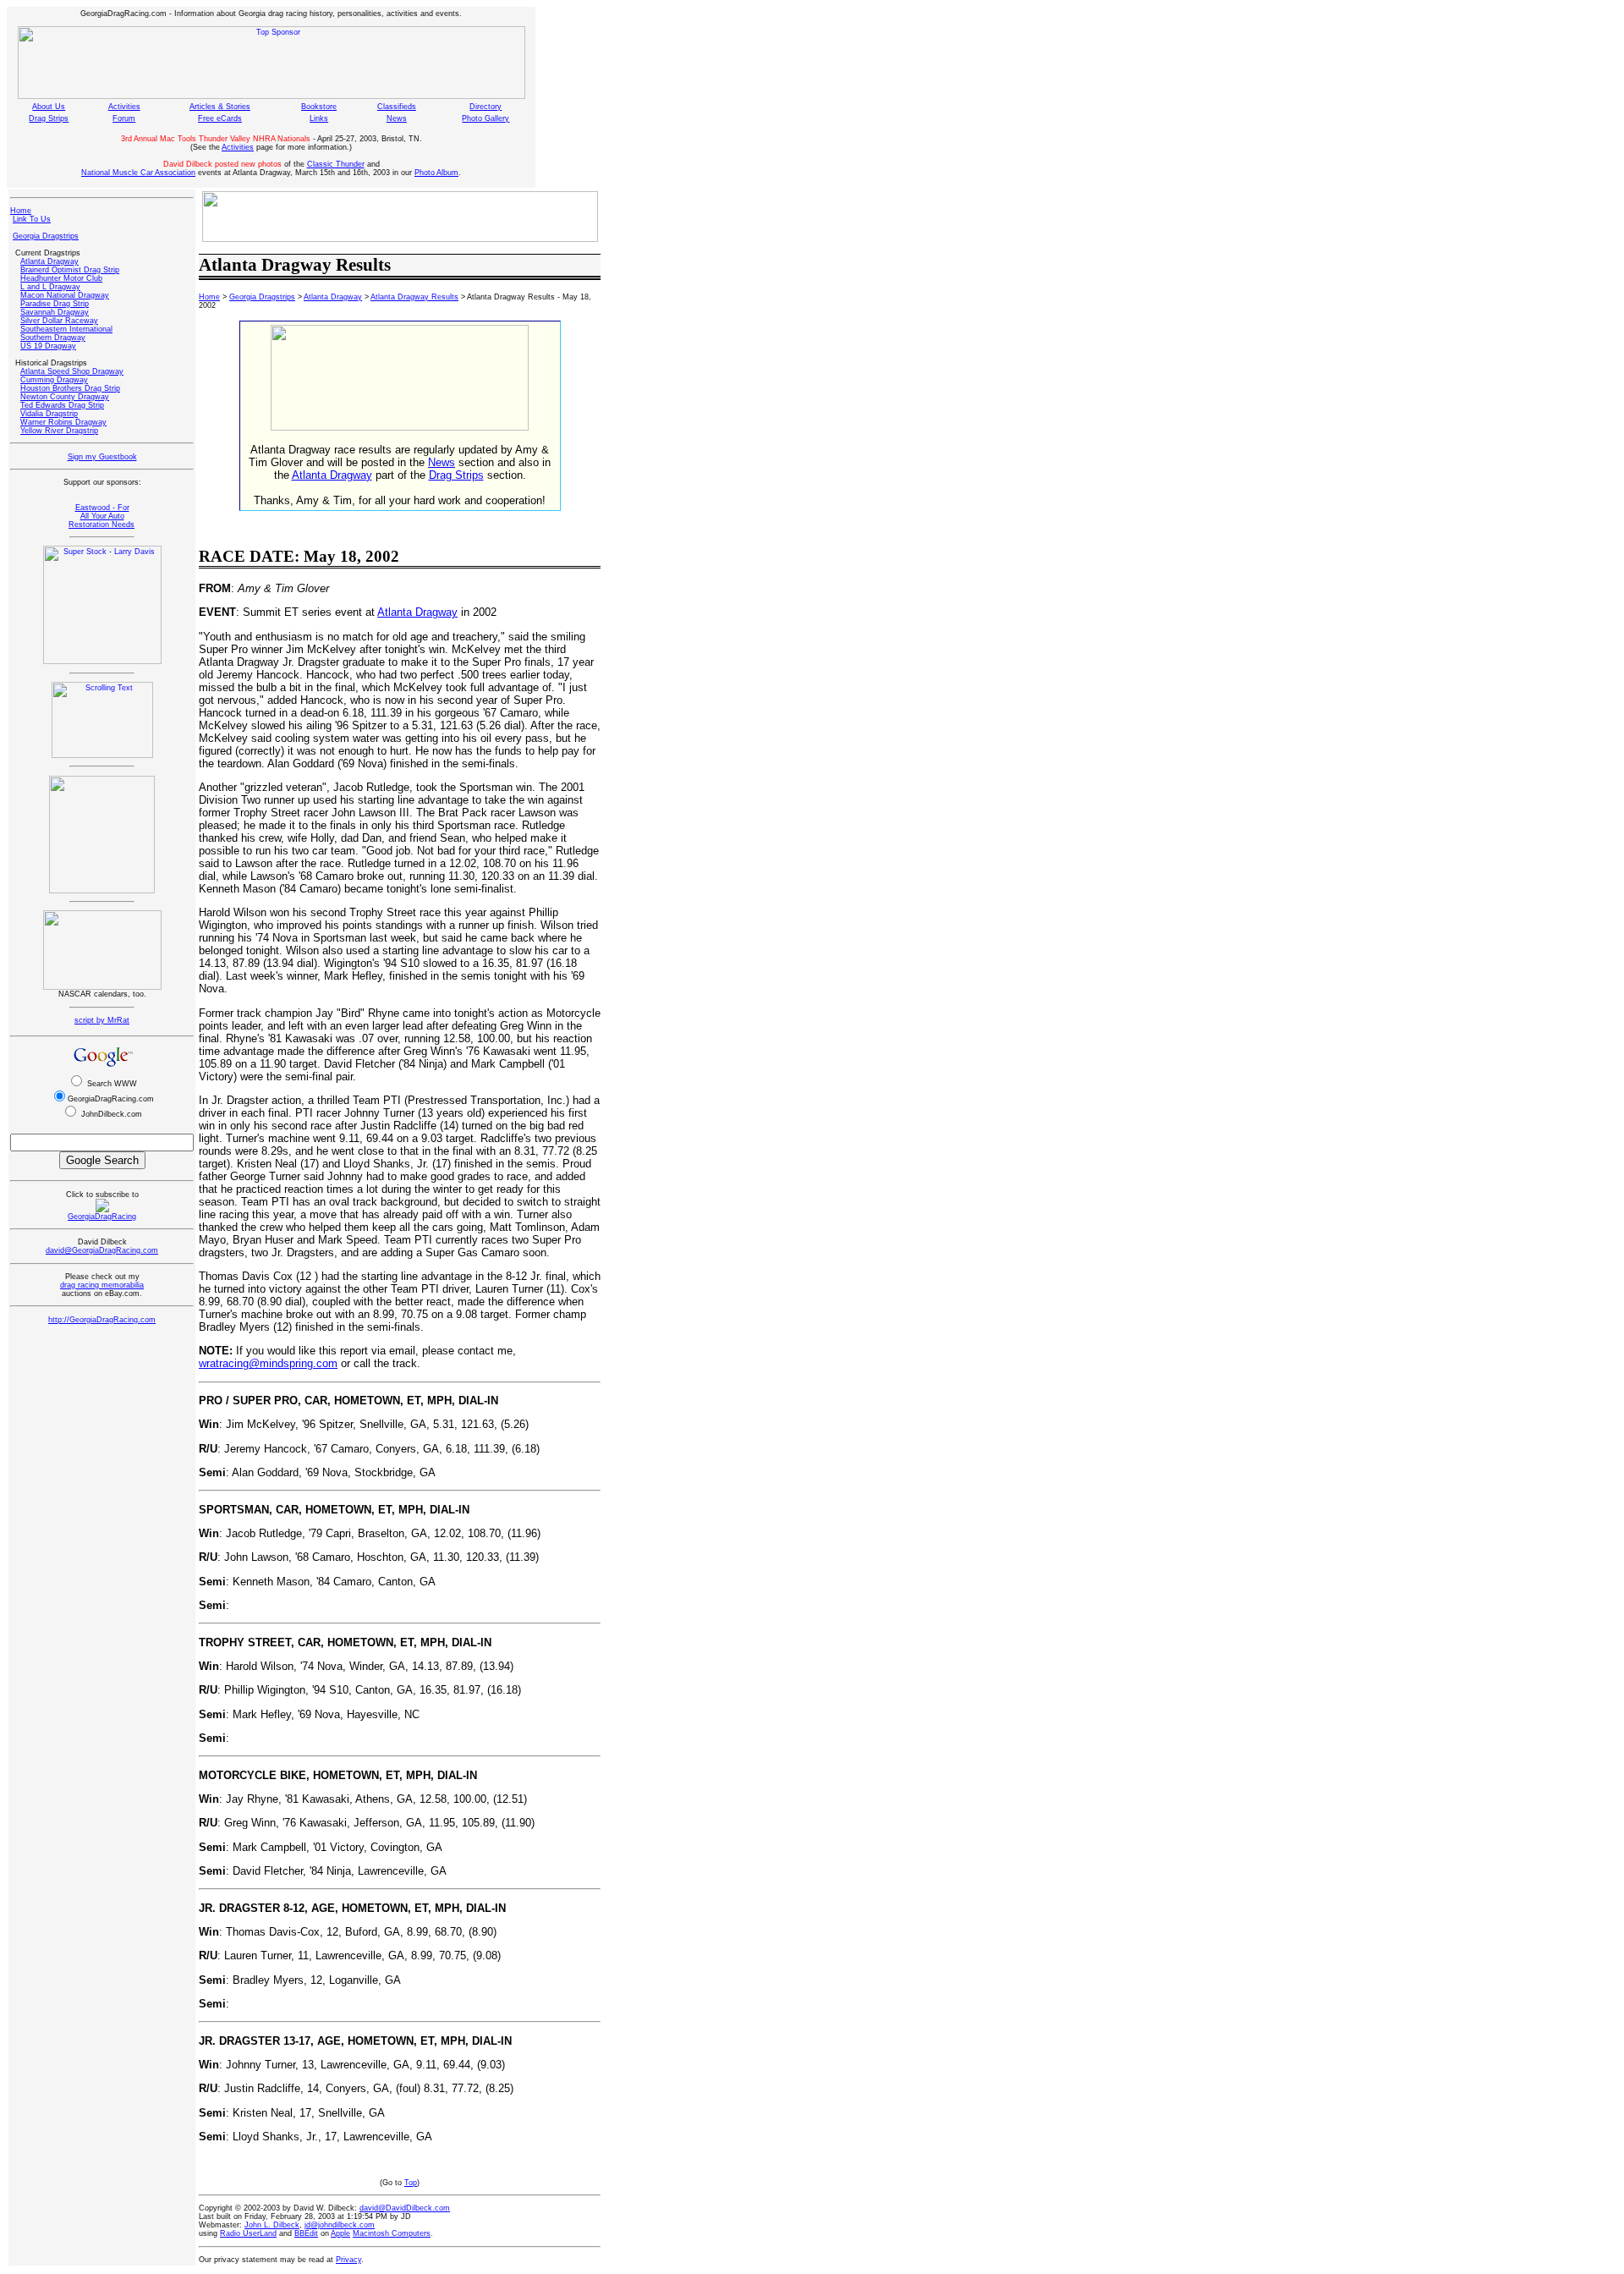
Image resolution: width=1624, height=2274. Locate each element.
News (397, 118)
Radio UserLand (248, 2233)
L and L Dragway (50, 287)
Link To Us (32, 219)
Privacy (348, 2260)
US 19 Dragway (48, 346)
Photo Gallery (486, 118)
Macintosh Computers (392, 2233)
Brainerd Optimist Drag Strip (70, 270)
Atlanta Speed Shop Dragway (72, 371)
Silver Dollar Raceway (59, 321)
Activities (124, 107)
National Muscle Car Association (138, 173)
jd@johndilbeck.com (340, 2225)
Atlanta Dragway (49, 261)
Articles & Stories (220, 107)
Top (411, 2183)
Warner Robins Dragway (63, 422)
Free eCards (220, 118)
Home (21, 211)
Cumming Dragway (54, 380)
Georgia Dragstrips (46, 236)
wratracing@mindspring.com (268, 1363)
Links (319, 118)
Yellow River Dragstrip (59, 431)
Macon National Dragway (65, 295)
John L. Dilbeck (272, 2225)
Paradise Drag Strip (55, 304)
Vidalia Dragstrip (49, 414)
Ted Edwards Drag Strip (62, 405)
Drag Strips (49, 118)
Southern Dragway (53, 338)
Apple (340, 2233)
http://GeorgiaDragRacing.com (102, 1320)
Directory (486, 107)
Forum (124, 118)
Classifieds (397, 107)
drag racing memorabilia (102, 1285)
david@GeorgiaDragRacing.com (102, 1250)
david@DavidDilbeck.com (405, 2208)
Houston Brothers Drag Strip (70, 388)
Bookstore (319, 107)
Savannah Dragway (55, 312)
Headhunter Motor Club (61, 278)
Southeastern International (66, 329)
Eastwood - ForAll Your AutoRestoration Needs (101, 516)
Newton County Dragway (65, 397)
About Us (49, 107)
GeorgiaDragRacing (102, 1217)
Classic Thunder (336, 164)
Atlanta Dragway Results (414, 297)
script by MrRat (102, 1020)
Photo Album (436, 173)
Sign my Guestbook (102, 457)
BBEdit (306, 2233)
